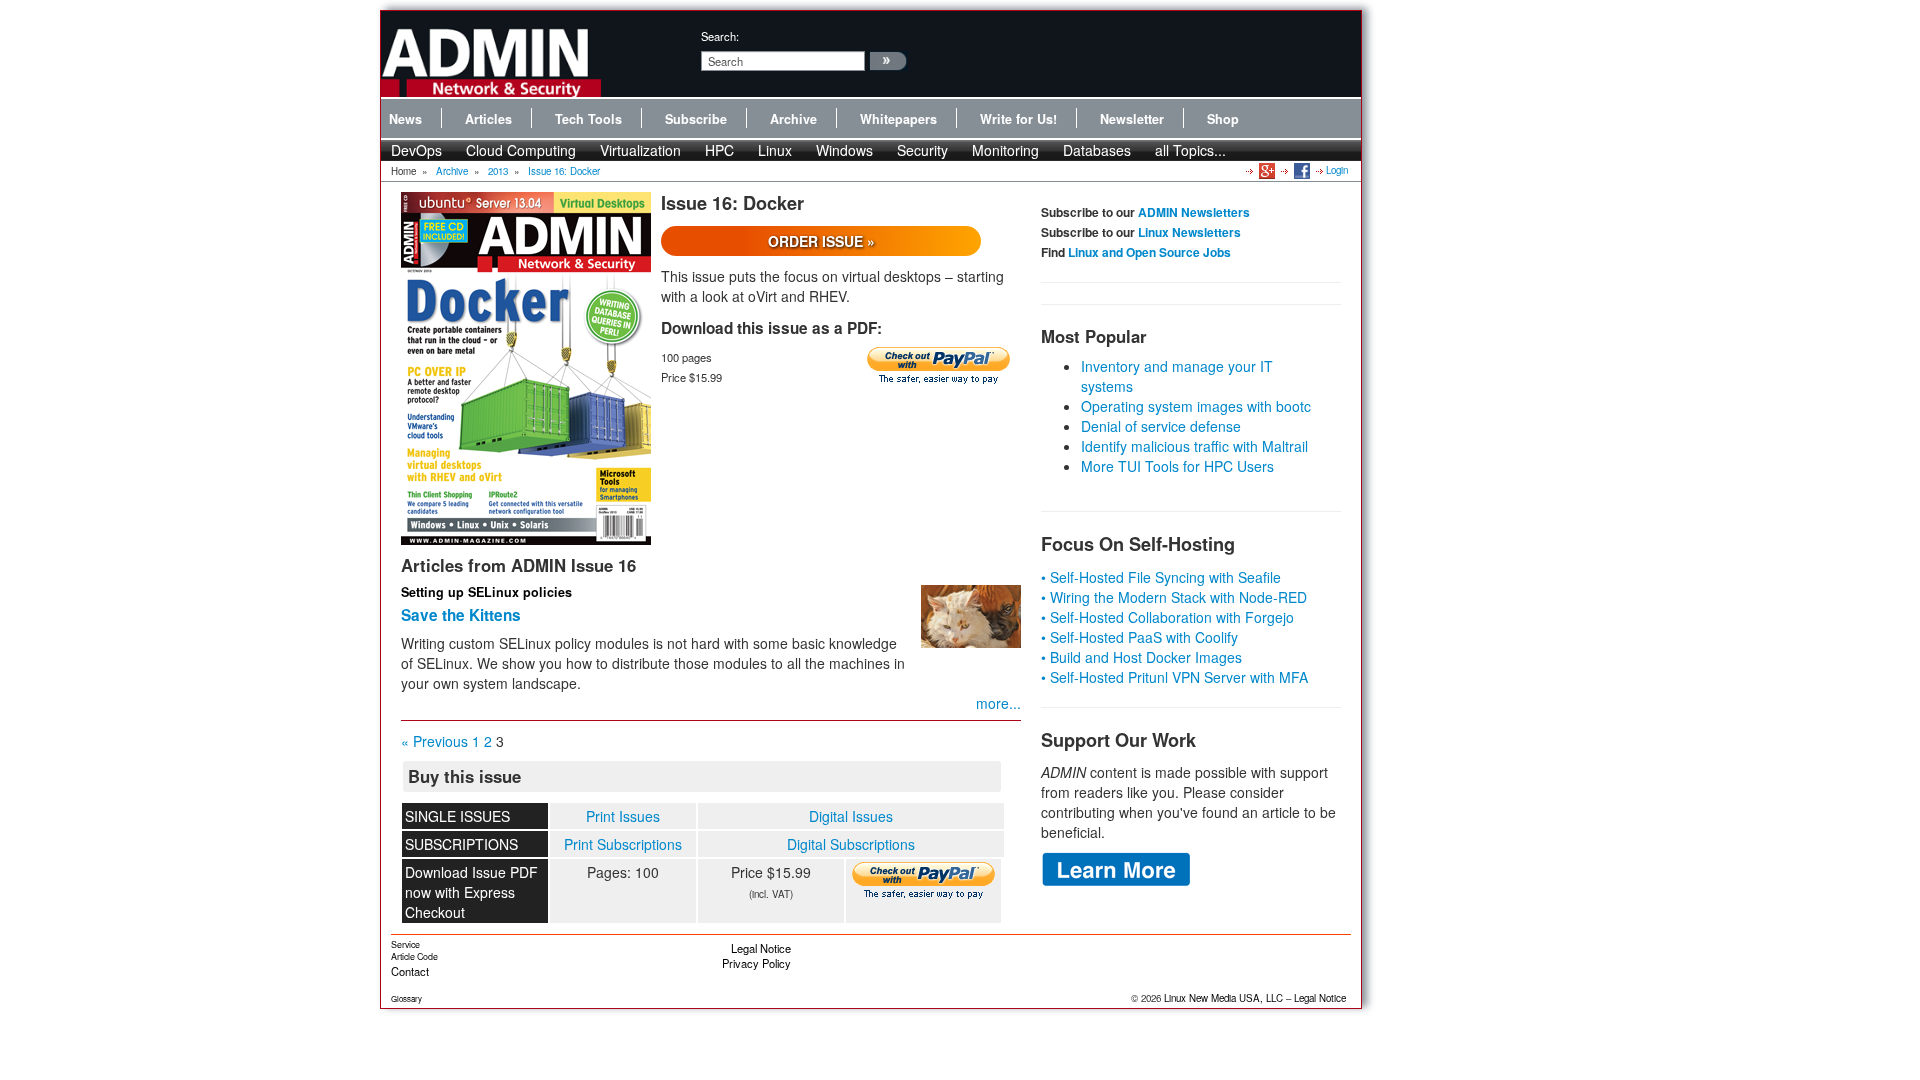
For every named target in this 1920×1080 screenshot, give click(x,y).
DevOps (416, 150)
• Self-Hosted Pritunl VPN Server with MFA (1174, 677)
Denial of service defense (1161, 426)
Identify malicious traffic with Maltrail (1194, 446)
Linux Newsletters (1189, 232)
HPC (719, 150)
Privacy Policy (756, 963)
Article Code (414, 956)
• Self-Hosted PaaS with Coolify (1139, 637)
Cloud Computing (521, 150)
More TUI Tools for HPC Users (1177, 466)
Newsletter (1132, 119)
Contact (410, 971)
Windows (844, 150)
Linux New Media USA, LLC (1223, 998)
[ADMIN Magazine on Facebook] (1300, 170)
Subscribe (696, 119)
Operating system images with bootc (1196, 406)
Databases (1097, 150)
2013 (498, 171)
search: (720, 36)
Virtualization (640, 150)
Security (922, 150)
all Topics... (1190, 150)
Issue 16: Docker (564, 171)
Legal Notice (761, 948)
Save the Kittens (461, 615)
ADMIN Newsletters (1194, 212)
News (405, 119)
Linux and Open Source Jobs (1149, 252)
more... (998, 703)
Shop (1223, 119)
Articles (488, 119)
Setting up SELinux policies (486, 592)
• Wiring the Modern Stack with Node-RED (1174, 597)
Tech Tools (588, 119)
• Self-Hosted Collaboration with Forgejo (1167, 617)
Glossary (406, 998)
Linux (775, 150)
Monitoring (1005, 150)
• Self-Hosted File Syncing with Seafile (1161, 577)
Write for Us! (1018, 119)
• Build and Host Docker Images (1141, 657)
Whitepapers (898, 119)
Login (1337, 170)
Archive (793, 119)
